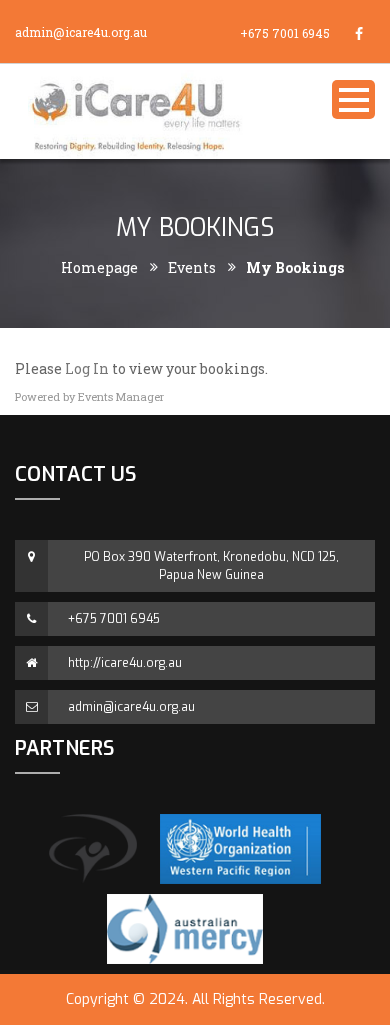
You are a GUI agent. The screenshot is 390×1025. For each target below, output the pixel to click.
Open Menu (353, 99)
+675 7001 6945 (285, 33)
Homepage (99, 267)
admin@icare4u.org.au (81, 32)
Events (192, 267)
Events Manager (121, 396)
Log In (87, 368)
